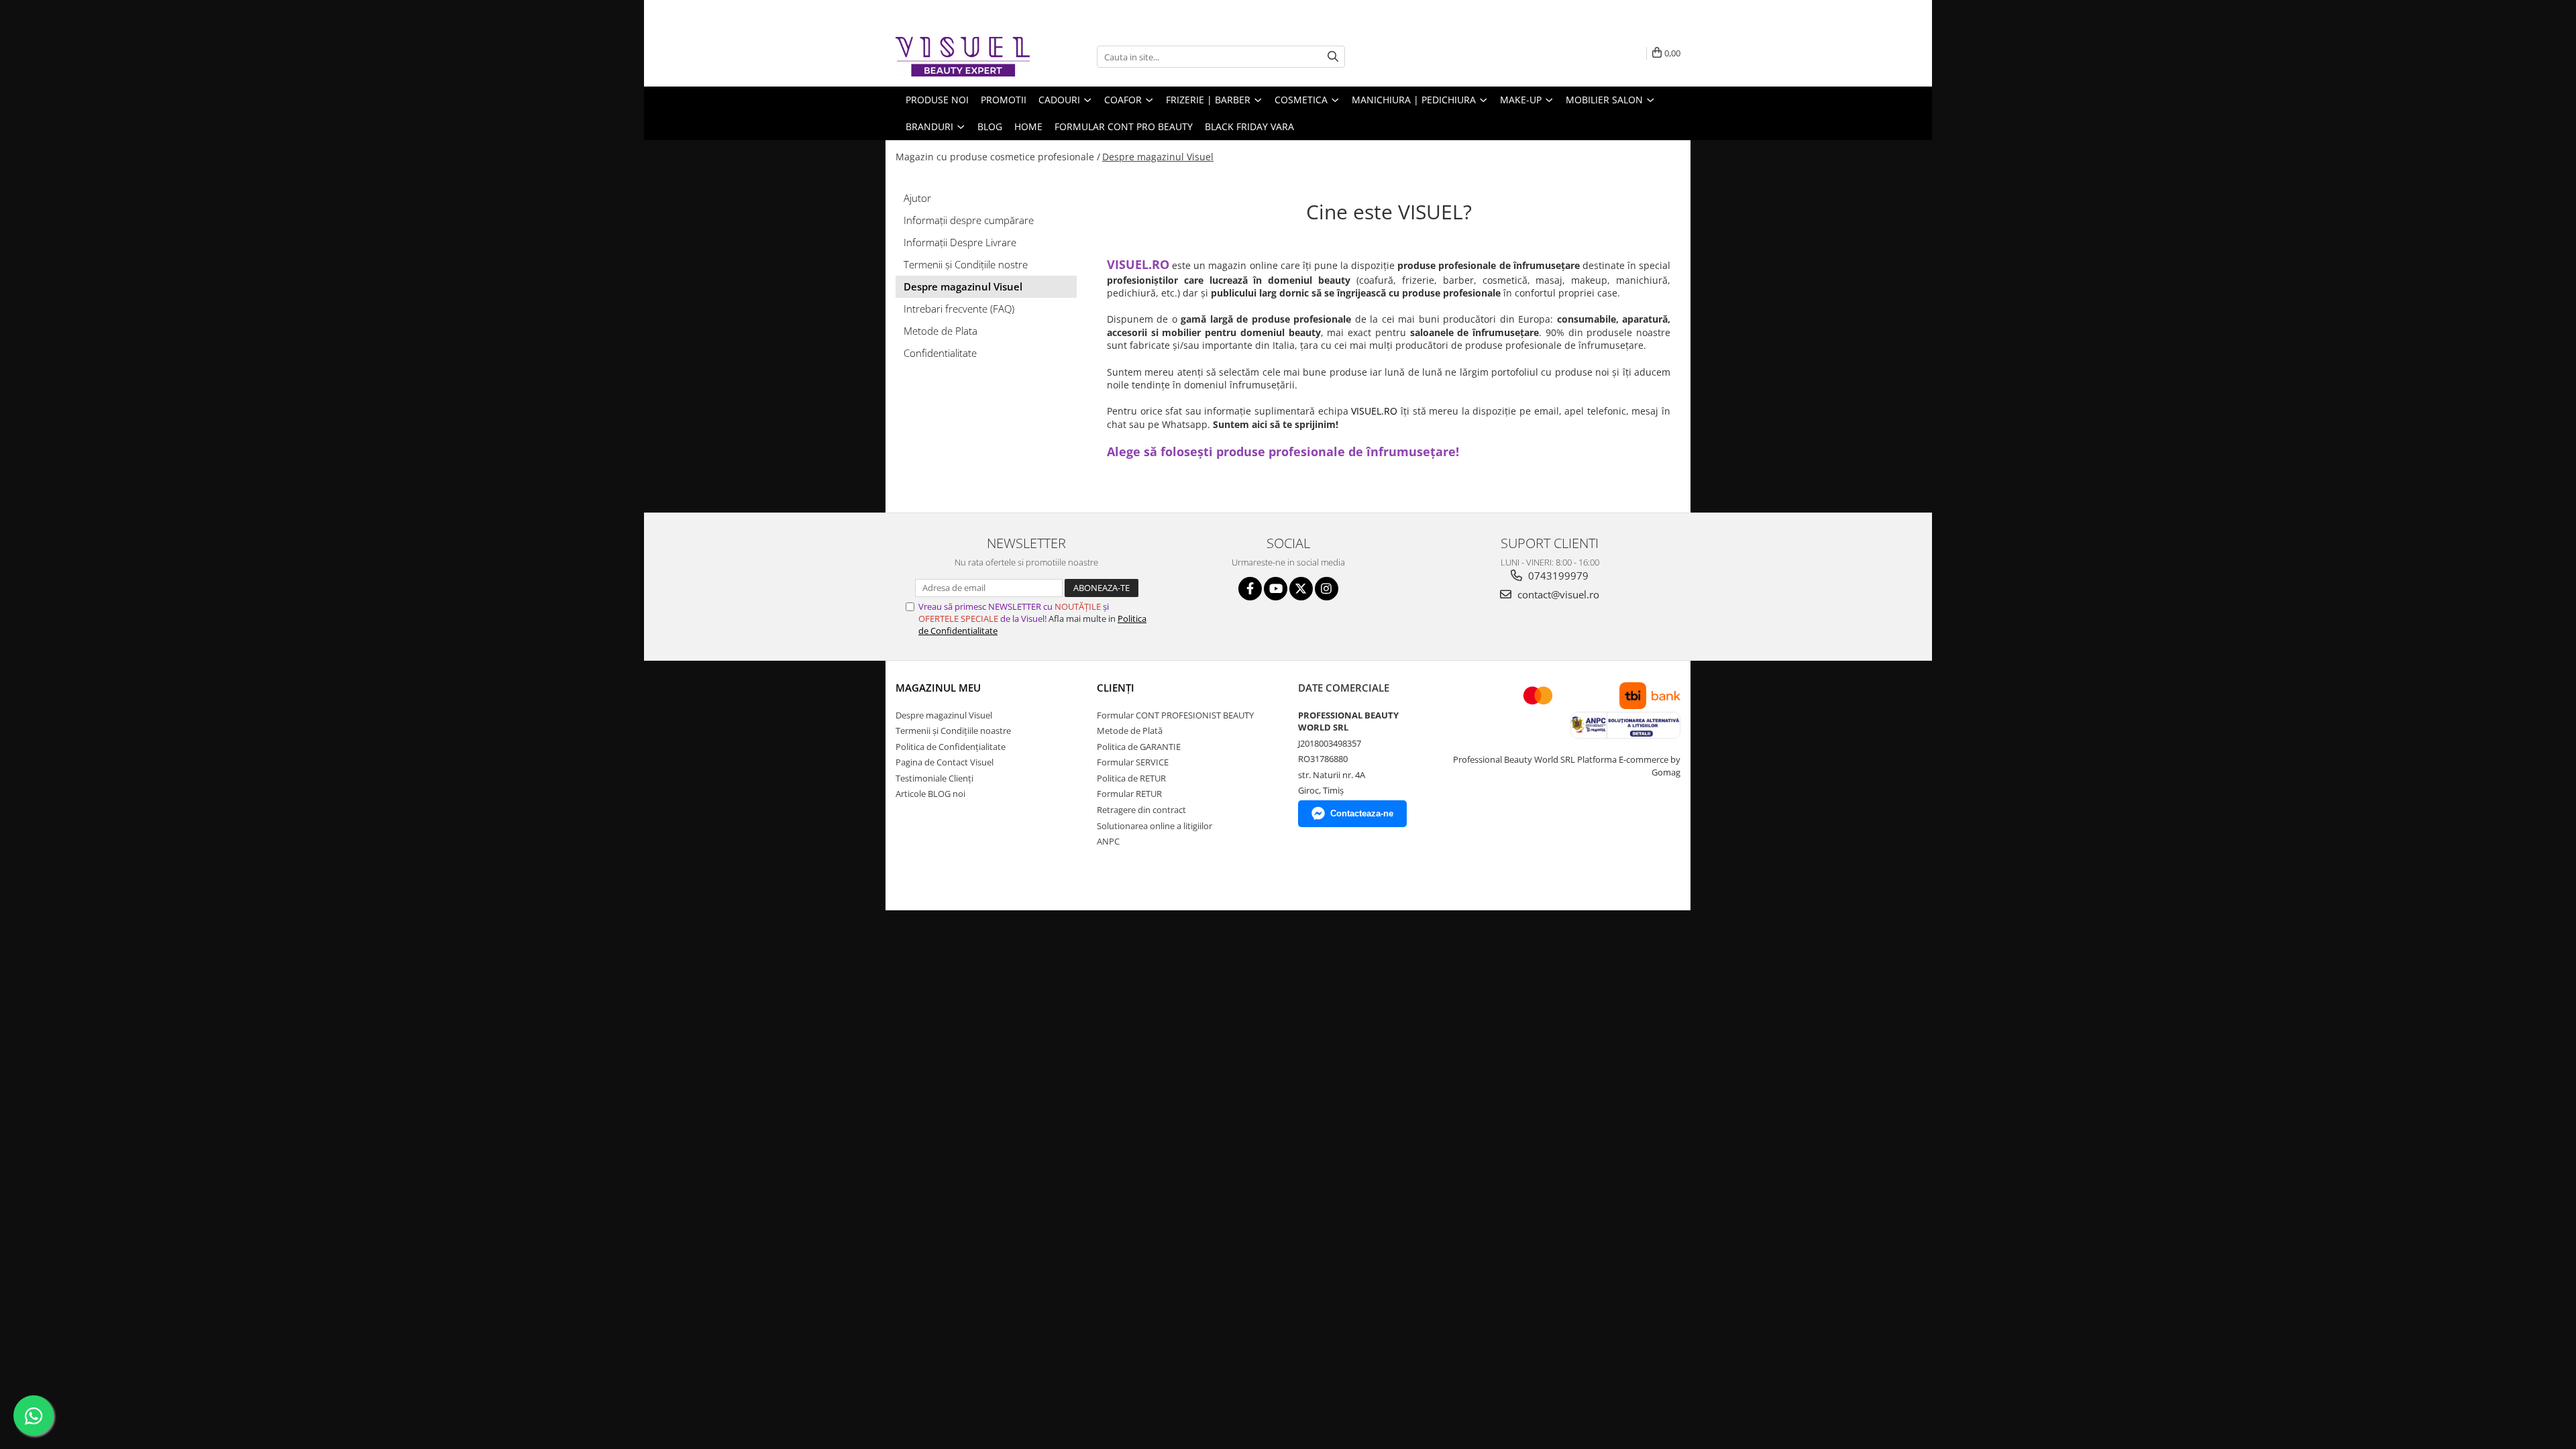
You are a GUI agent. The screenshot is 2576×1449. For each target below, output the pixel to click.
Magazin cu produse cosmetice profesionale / (998, 157)
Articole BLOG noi (930, 794)
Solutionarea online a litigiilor (1155, 826)
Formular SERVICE (1133, 762)
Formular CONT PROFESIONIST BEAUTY (1175, 715)
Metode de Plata (941, 331)
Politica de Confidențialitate (951, 747)
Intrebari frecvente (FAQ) (959, 309)
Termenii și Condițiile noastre (953, 731)
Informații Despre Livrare (960, 242)
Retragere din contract (1141, 810)
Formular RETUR (1129, 794)
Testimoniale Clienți (934, 778)
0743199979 (1557, 576)
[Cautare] (1333, 57)
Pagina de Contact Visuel (945, 762)
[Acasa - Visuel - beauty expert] (963, 57)
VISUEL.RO (1374, 411)
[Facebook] (1250, 589)
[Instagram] (1327, 589)
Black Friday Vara (1249, 126)
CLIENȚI (1116, 688)
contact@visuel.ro (1557, 594)
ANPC (1108, 841)
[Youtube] (1276, 589)
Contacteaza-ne (1362, 813)
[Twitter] (1301, 589)
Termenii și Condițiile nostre (966, 264)
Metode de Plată (1130, 731)
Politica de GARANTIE (1139, 747)
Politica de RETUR (1131, 778)
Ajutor (917, 198)
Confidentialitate (940, 353)
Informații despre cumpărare (969, 220)
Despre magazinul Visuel (1158, 157)
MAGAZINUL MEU (938, 688)
